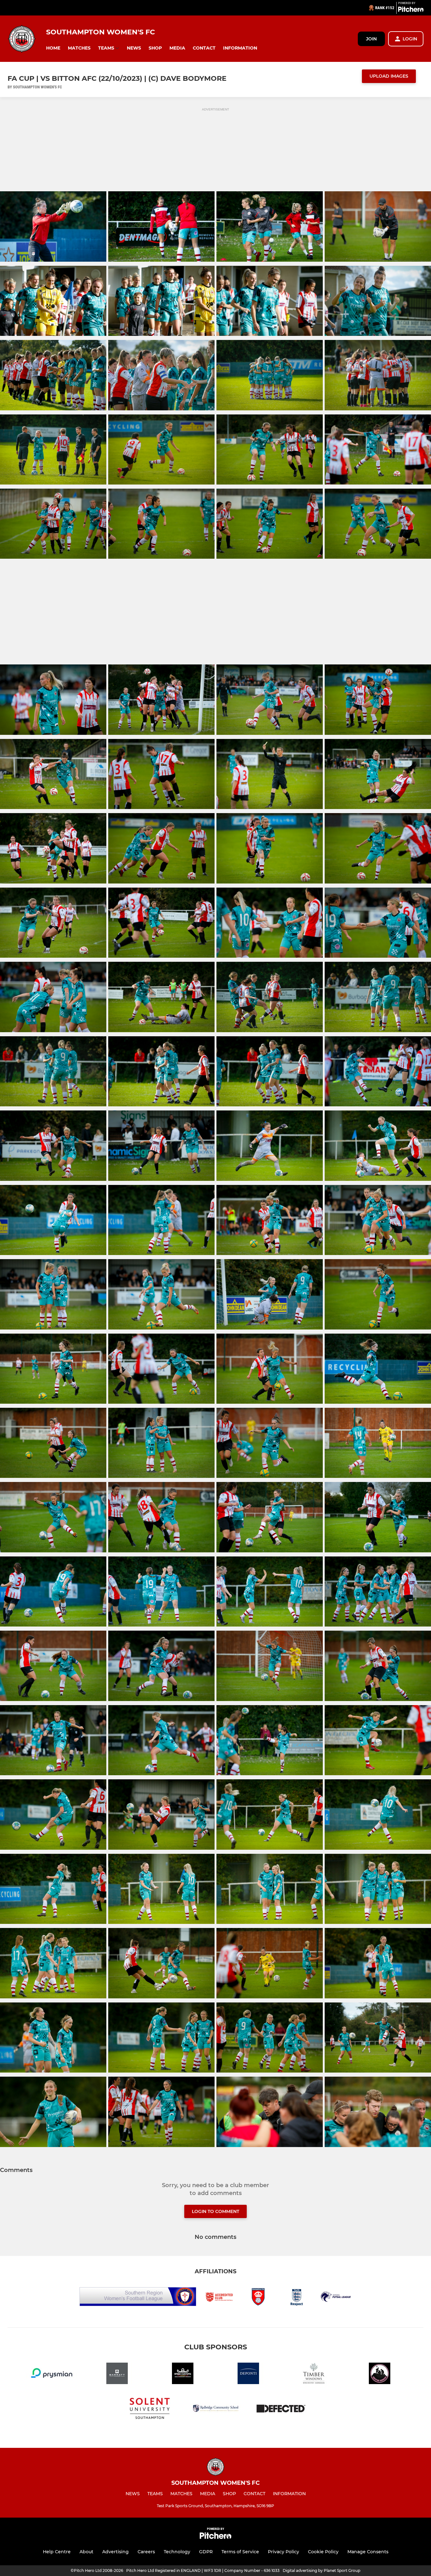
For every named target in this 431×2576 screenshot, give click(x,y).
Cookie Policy (323, 2552)
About (86, 2552)
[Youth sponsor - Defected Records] (281, 2409)
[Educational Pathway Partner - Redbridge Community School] (215, 2409)
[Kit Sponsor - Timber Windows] (314, 2374)
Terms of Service (240, 2552)
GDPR (206, 2552)
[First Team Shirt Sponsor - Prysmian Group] (51, 2374)
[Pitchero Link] (411, 10)
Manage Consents (368, 2552)
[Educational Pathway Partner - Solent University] (150, 2409)
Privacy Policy (283, 2552)
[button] (53, 48)
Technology (177, 2552)
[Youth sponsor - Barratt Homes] (117, 2374)
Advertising (115, 2552)
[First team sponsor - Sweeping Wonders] (380, 2374)
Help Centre (57, 2552)
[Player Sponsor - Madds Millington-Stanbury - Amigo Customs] (183, 2374)
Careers (146, 2552)
